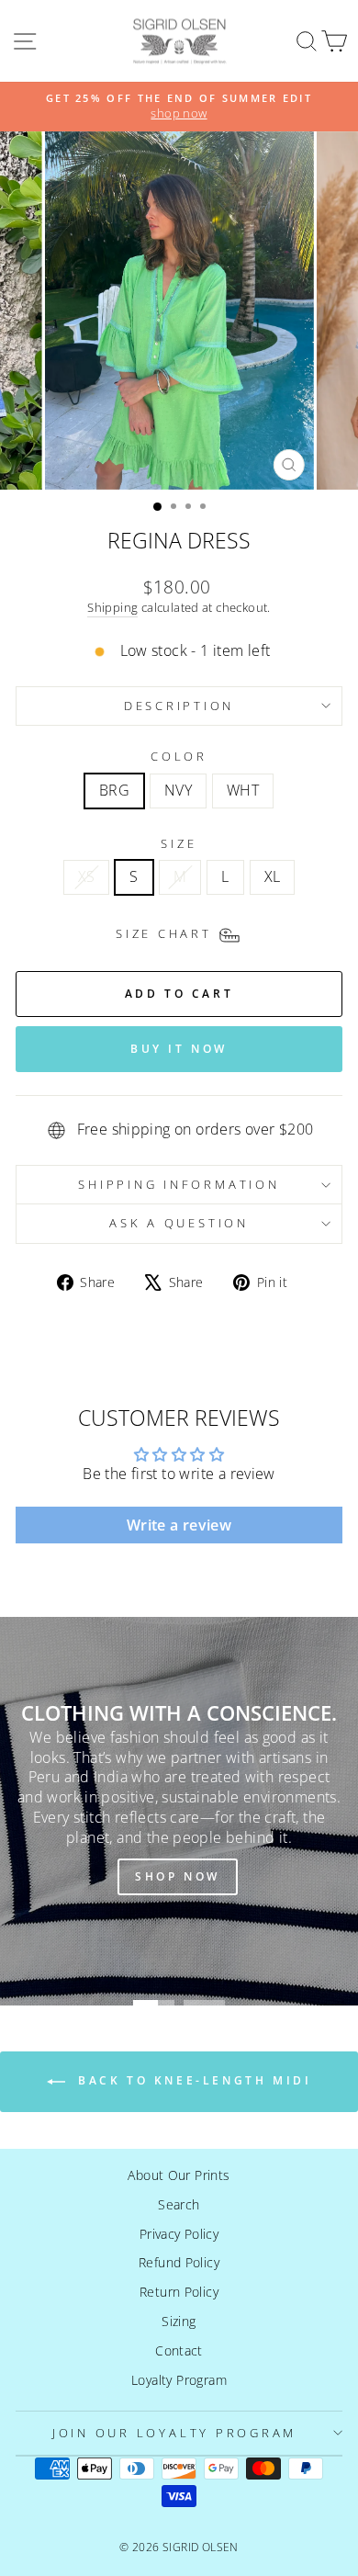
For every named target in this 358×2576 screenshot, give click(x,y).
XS (87, 876)
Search (179, 2204)
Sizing (179, 2321)
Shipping (112, 607)
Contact (179, 2350)
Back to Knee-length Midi (192, 2080)
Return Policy (179, 2292)
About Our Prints (179, 2175)
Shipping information (179, 1185)
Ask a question (179, 1223)
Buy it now (179, 1049)
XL (273, 876)
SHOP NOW (178, 1876)
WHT (243, 790)
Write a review (179, 1525)
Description (179, 706)
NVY (178, 790)
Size (179, 844)
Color (179, 757)
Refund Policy (179, 2262)
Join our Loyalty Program (174, 2433)
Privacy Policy (179, 2234)
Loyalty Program (179, 2380)
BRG (114, 790)
